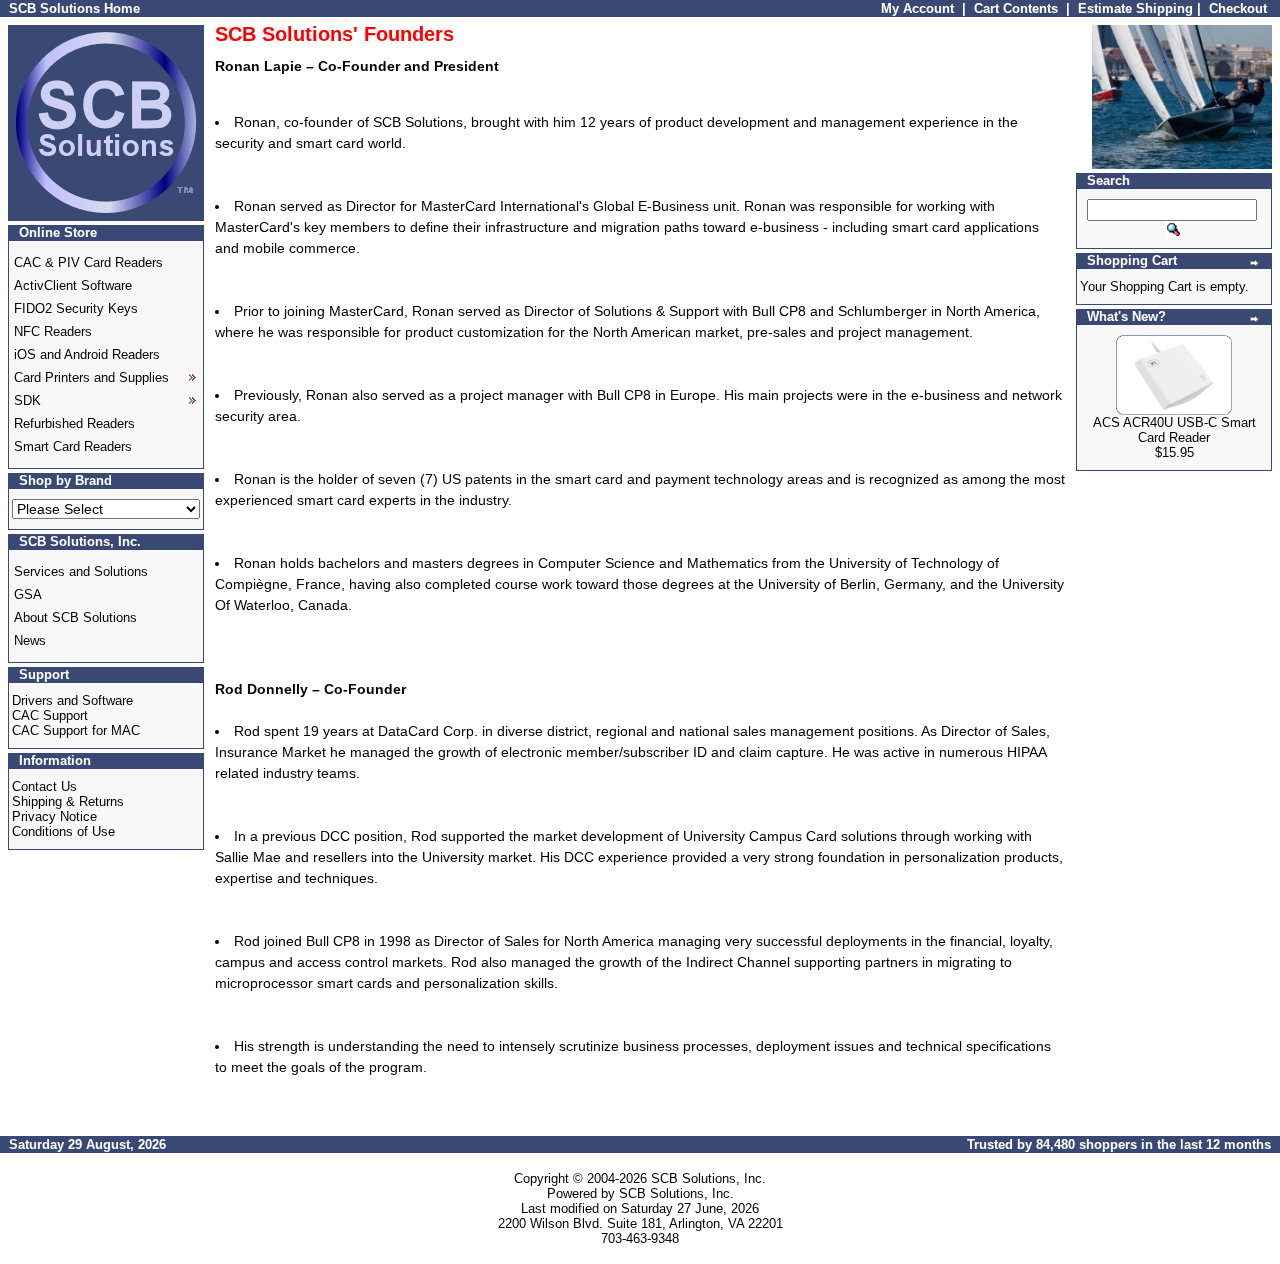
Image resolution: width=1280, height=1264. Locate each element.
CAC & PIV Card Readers (88, 262)
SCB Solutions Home (74, 8)
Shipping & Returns (68, 801)
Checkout (1238, 8)
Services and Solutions (81, 571)
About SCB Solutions (75, 617)
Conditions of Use (63, 831)
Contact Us (44, 786)
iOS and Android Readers (87, 354)
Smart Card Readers (73, 446)
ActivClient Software (73, 285)
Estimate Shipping (1135, 8)
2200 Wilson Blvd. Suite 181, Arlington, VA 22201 (640, 1223)
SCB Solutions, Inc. (708, 1178)
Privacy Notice (54, 816)
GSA (28, 594)
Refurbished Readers (74, 423)
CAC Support (50, 715)
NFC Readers (53, 331)
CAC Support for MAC (76, 730)
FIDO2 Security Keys (76, 308)
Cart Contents (1016, 8)
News (30, 640)
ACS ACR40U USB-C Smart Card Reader (1174, 430)
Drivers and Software (72, 700)
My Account (917, 8)
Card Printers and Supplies (91, 377)
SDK (27, 400)
